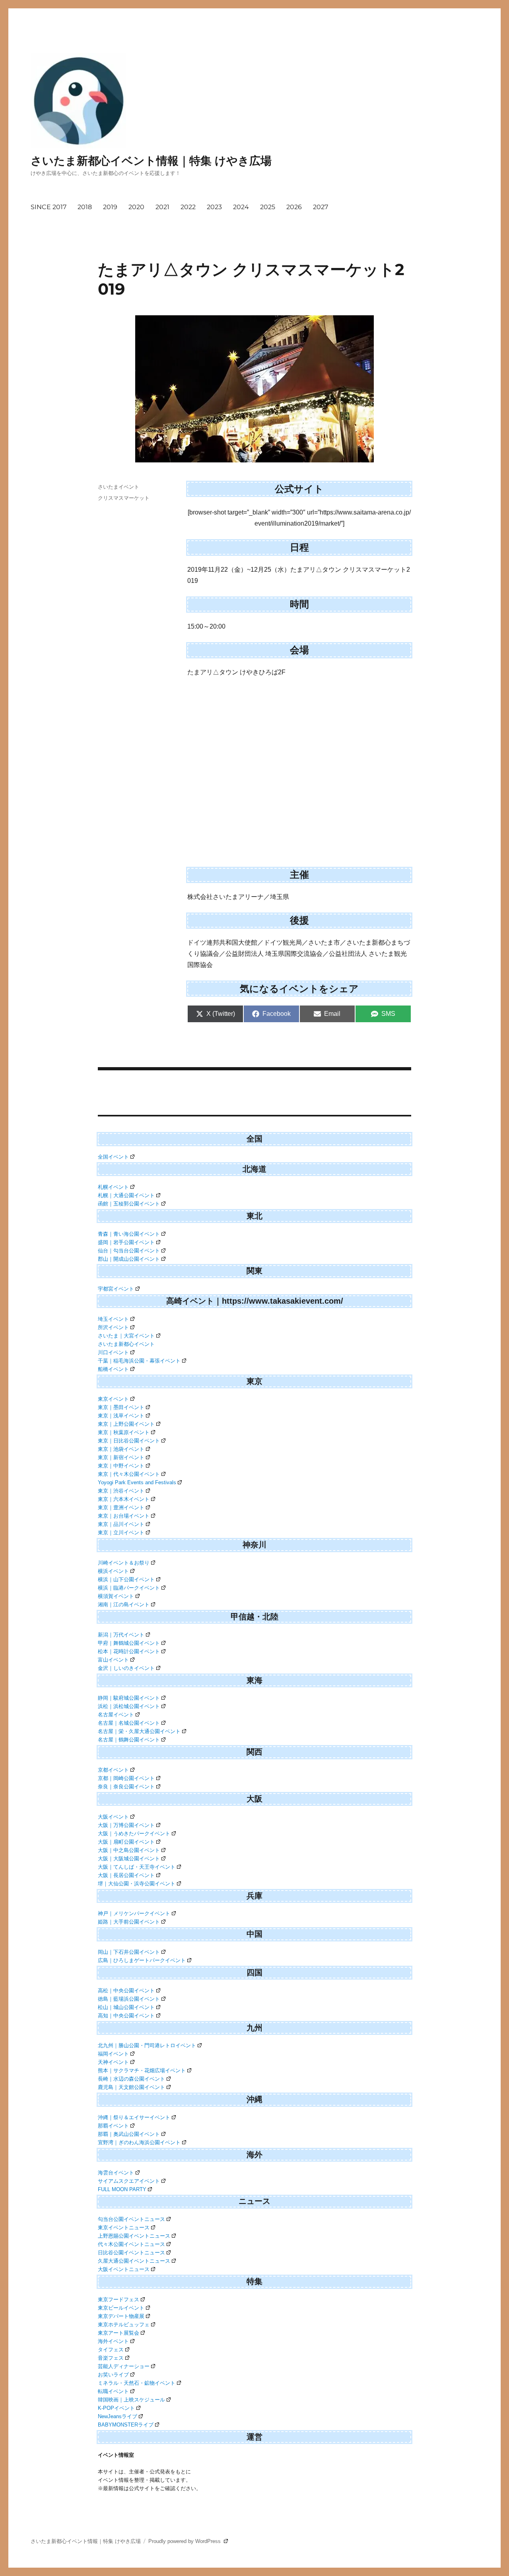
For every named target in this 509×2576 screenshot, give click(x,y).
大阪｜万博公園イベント (126, 1825)
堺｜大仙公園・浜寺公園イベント (137, 1884)
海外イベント (113, 2341)
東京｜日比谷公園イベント (129, 1441)
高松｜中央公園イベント (126, 1991)
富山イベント (113, 1660)
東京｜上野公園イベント (126, 1424)
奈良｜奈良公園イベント (126, 1787)
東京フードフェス (119, 2299)
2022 (188, 207)
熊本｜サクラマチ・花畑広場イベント (142, 2070)
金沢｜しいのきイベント (126, 1668)
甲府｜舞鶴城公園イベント (129, 1643)
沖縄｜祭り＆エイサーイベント (134, 2117)
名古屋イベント (116, 1715)
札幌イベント (113, 1187)
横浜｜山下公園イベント (126, 1579)
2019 (110, 207)
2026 (294, 207)
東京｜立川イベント (121, 1533)
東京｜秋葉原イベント (124, 1432)
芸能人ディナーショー (124, 2366)
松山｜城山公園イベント (126, 2007)
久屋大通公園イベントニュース (134, 2261)
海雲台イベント (116, 2173)
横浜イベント (113, 1571)
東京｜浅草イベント (121, 1416)
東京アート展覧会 (119, 2333)
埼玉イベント (113, 1319)
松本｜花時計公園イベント (129, 1651)
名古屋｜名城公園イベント (129, 1723)
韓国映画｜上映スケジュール (131, 2400)
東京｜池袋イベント (121, 1449)
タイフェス (111, 2350)
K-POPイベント (116, 2408)
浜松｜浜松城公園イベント (129, 1706)
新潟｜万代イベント (121, 1635)
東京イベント (113, 1399)
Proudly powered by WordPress (185, 2541)
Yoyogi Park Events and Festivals (137, 1482)
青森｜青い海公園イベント (129, 1234)
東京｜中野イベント (121, 1466)
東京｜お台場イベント (124, 1516)
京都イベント (113, 1770)
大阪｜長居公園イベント (126, 1875)
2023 (214, 207)
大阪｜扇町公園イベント (126, 1842)
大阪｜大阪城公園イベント (129, 1859)
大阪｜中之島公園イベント (129, 1850)
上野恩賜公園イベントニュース (134, 2236)
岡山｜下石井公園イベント (129, 1952)
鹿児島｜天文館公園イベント (131, 2087)
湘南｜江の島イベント (124, 1604)
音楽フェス (111, 2358)
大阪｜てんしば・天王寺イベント (137, 1867)
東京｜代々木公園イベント (129, 1474)
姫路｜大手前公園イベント (129, 1922)
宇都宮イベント (116, 1289)
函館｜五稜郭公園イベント (129, 1204)
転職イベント (113, 2391)
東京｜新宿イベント (121, 1457)
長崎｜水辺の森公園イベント (131, 2079)
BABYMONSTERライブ (126, 2425)
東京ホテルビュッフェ (124, 2325)
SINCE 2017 (49, 207)
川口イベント (113, 1352)
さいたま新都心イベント (126, 1344)
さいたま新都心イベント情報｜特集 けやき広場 (151, 161)
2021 (162, 207)
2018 (85, 207)
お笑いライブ (113, 2375)
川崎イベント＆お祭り (124, 1563)
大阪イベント (113, 1817)
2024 (241, 207)
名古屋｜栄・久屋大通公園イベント (139, 1731)
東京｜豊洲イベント (121, 1507)
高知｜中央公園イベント (126, 2016)
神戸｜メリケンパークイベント (134, 1913)
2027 (321, 207)
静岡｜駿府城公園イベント (129, 1698)
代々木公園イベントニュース (131, 2244)
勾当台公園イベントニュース (131, 2219)
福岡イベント (113, 2054)
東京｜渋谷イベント (121, 1491)
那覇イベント (113, 2126)
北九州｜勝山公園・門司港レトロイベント (147, 2045)
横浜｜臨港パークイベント (129, 1588)
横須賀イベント (116, 1596)
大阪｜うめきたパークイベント (134, 1833)
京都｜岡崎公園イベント (126, 1778)
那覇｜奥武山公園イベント (129, 2134)
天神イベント (113, 2062)
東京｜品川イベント (121, 1524)
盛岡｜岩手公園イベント (126, 1242)
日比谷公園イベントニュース (131, 2253)
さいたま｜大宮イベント (126, 1336)
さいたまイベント (119, 487)
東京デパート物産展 (121, 2316)
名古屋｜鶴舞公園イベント (129, 1740)
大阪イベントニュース (124, 2269)
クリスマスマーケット (124, 498)
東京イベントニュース (124, 2228)
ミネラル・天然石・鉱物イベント (137, 2383)
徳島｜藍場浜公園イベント (129, 1999)
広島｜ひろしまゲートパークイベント (142, 1960)
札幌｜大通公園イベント (126, 1195)
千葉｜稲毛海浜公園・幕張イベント (139, 1361)
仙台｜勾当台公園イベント (129, 1251)
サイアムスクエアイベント (129, 2181)
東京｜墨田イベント (121, 1407)
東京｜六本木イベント (124, 1499)
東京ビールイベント (121, 2308)
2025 (268, 207)
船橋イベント (113, 1369)
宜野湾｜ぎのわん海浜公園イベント (139, 2142)
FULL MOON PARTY (122, 2189)
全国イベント (113, 1157)
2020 (136, 207)
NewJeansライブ (118, 2416)
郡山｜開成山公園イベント (129, 1259)
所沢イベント (113, 1327)
